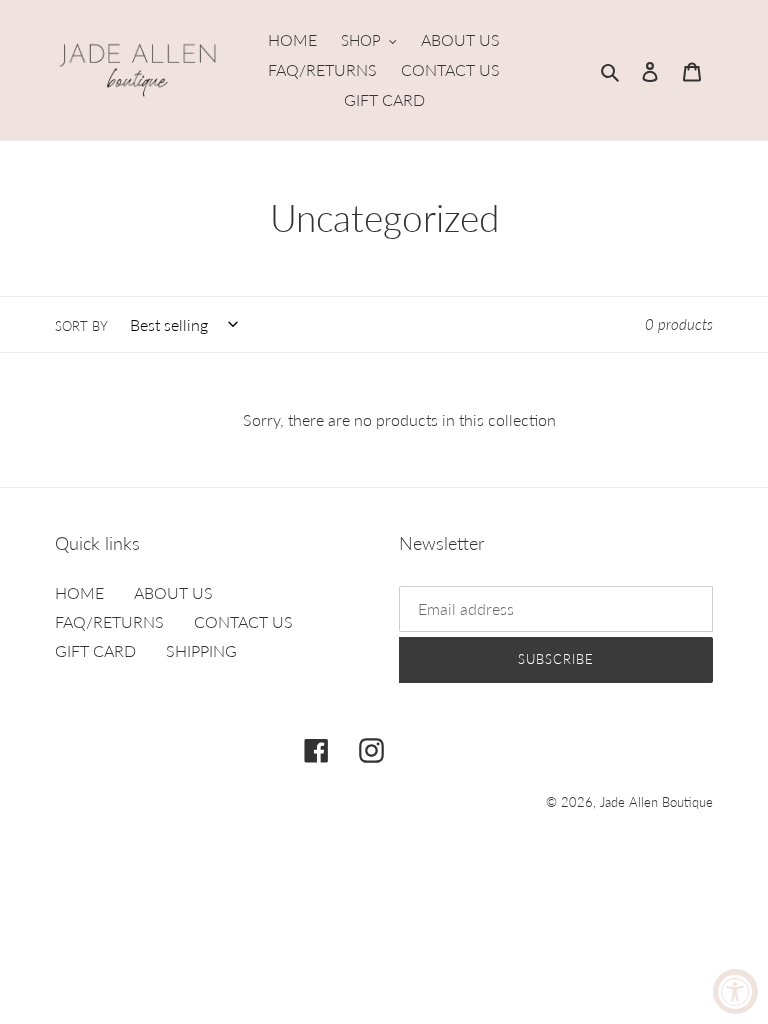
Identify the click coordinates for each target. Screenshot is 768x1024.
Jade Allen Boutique (656, 802)
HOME (79, 592)
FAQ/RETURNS (109, 621)
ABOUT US (173, 592)
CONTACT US (243, 621)
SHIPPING (201, 650)
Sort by (81, 326)
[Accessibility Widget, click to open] (735, 991)
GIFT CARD (95, 650)
